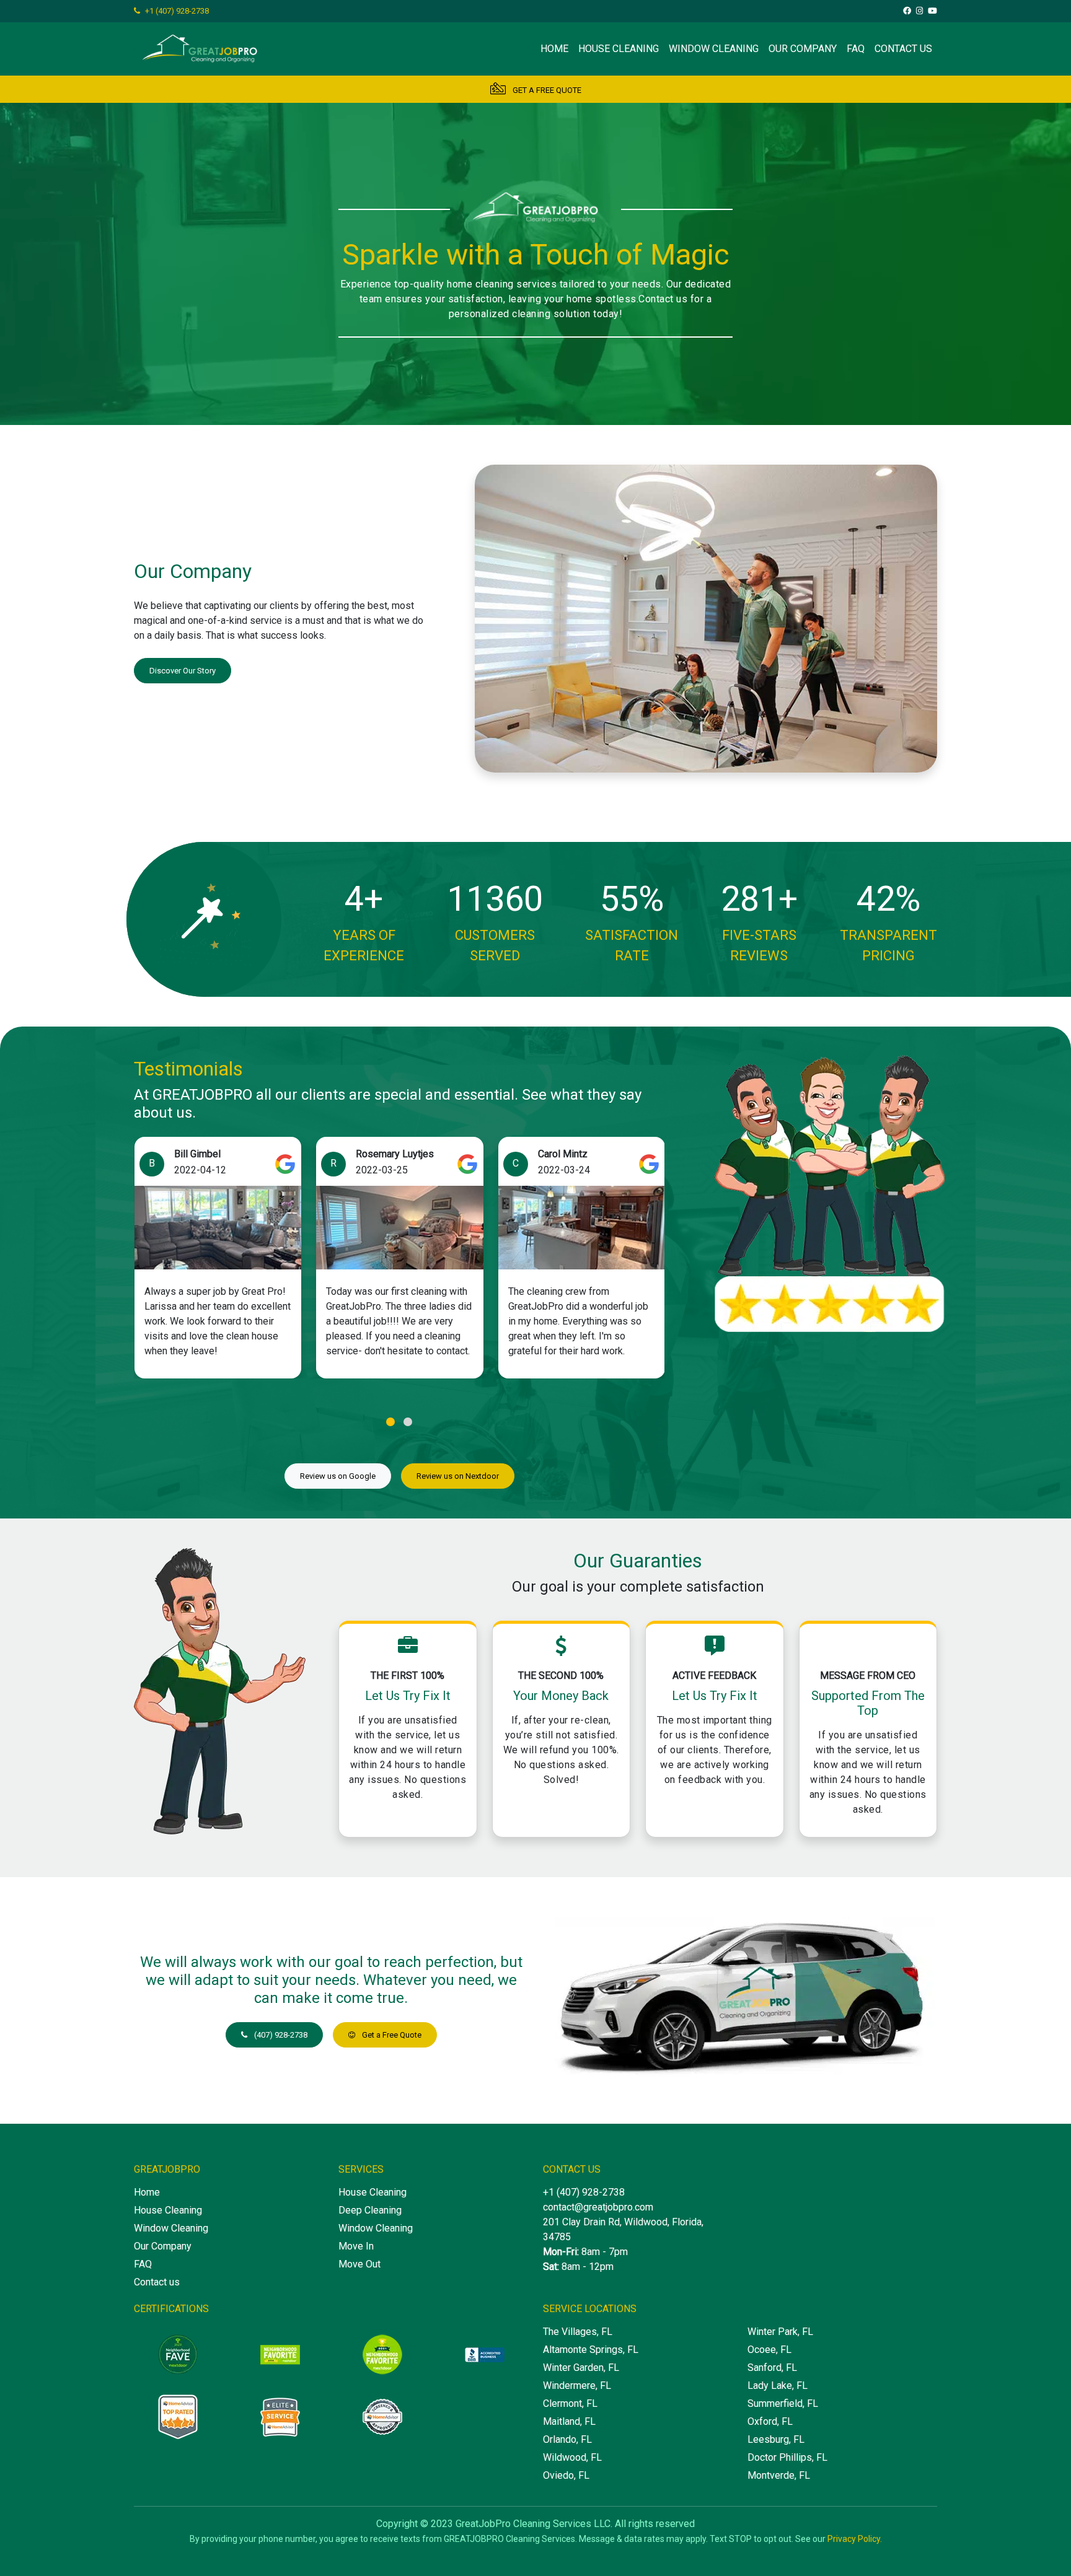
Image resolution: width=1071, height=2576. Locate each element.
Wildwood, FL (572, 2457)
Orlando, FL (567, 2439)
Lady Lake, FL (778, 2385)
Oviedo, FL (566, 2475)
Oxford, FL (770, 2421)
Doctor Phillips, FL (787, 2457)
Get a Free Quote (391, 2035)
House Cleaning (619, 49)
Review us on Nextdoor (458, 1476)
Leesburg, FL (776, 2439)
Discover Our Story (183, 671)
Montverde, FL (779, 2475)
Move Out (359, 2264)
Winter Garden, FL (581, 2368)
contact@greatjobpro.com (598, 2207)
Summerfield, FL (783, 2403)
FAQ (856, 49)
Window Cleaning (714, 49)
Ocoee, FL (769, 2350)
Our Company (803, 49)
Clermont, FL (570, 2403)
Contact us (903, 49)
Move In (356, 2246)
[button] (390, 1422)
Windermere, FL (577, 2385)
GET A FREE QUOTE (546, 90)
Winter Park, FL (780, 2332)
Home (554, 49)
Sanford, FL (772, 2368)
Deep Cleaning (370, 2210)
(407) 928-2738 (280, 2035)
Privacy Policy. (855, 2539)
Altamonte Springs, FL (591, 2350)
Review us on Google (338, 1476)
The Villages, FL (578, 2332)
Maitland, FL (569, 2421)
